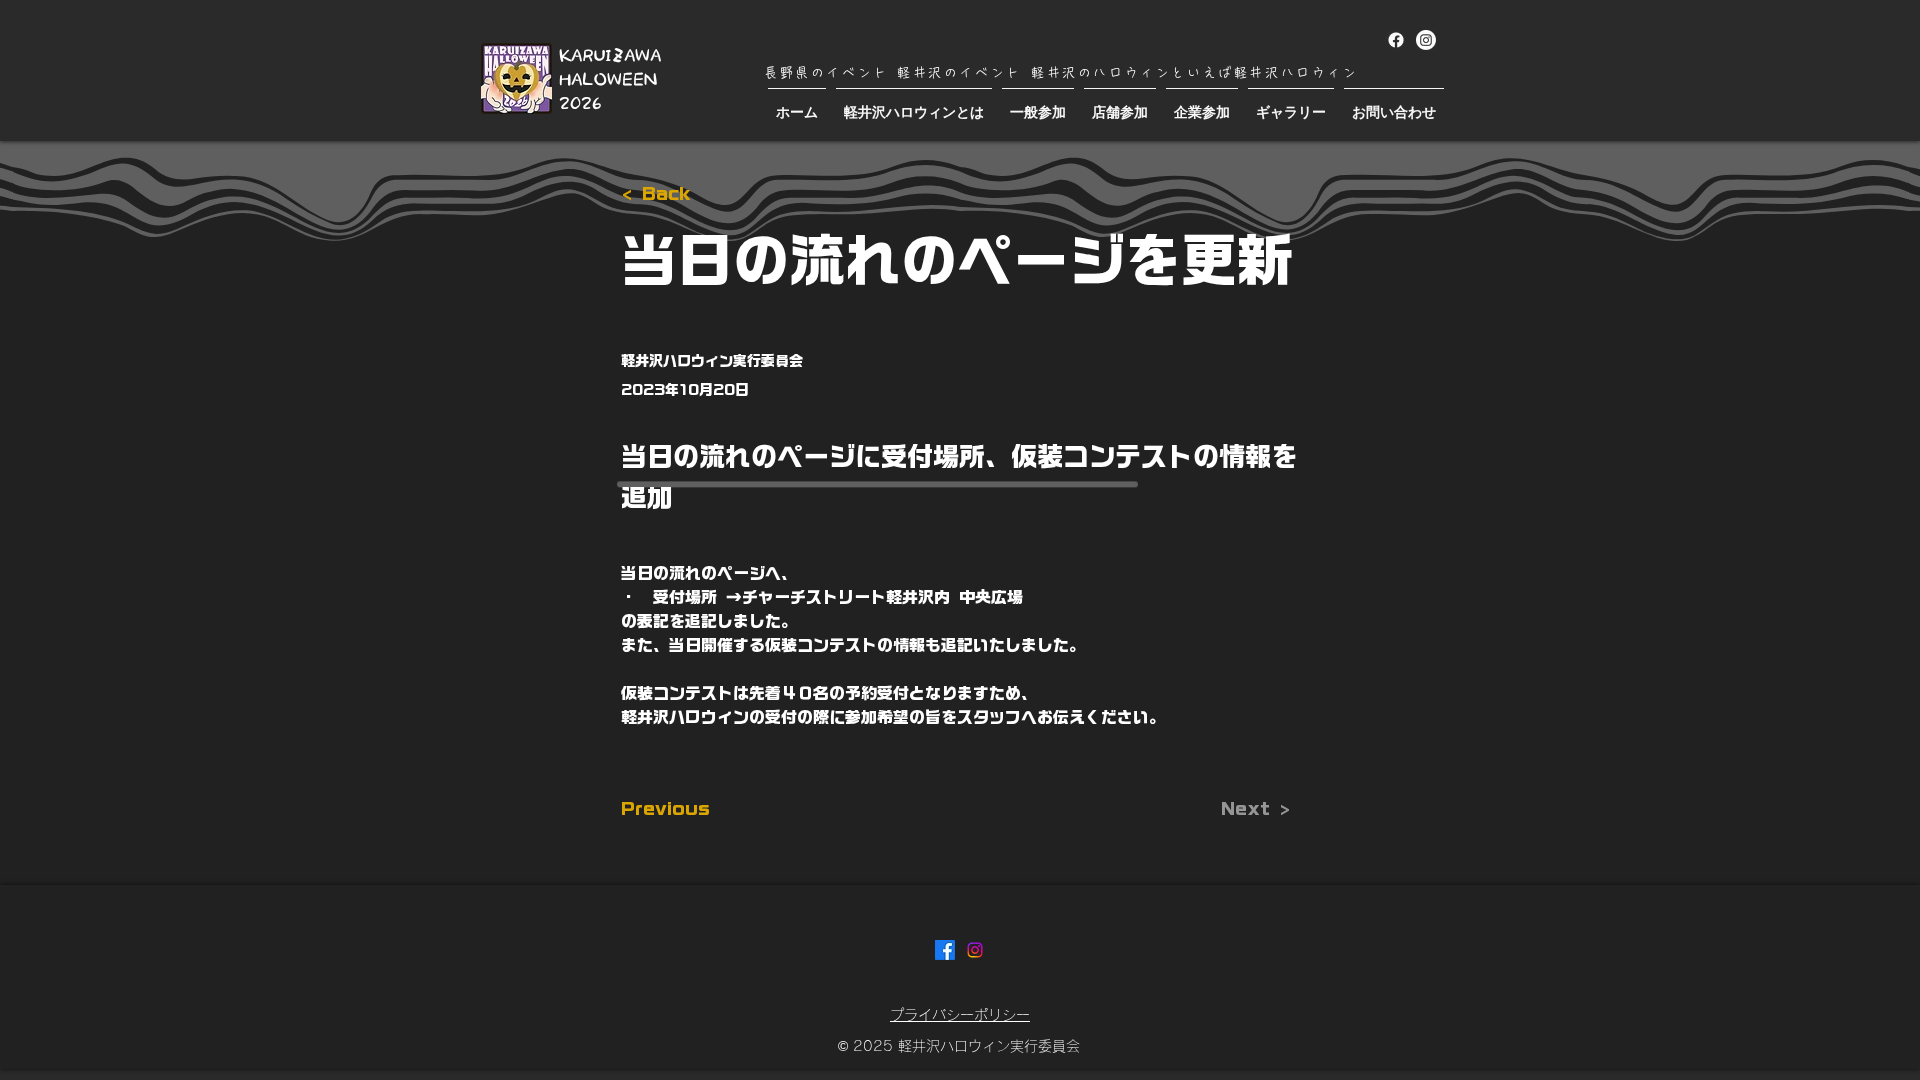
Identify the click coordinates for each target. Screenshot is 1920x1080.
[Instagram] (1426, 40)
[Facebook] (1396, 40)
